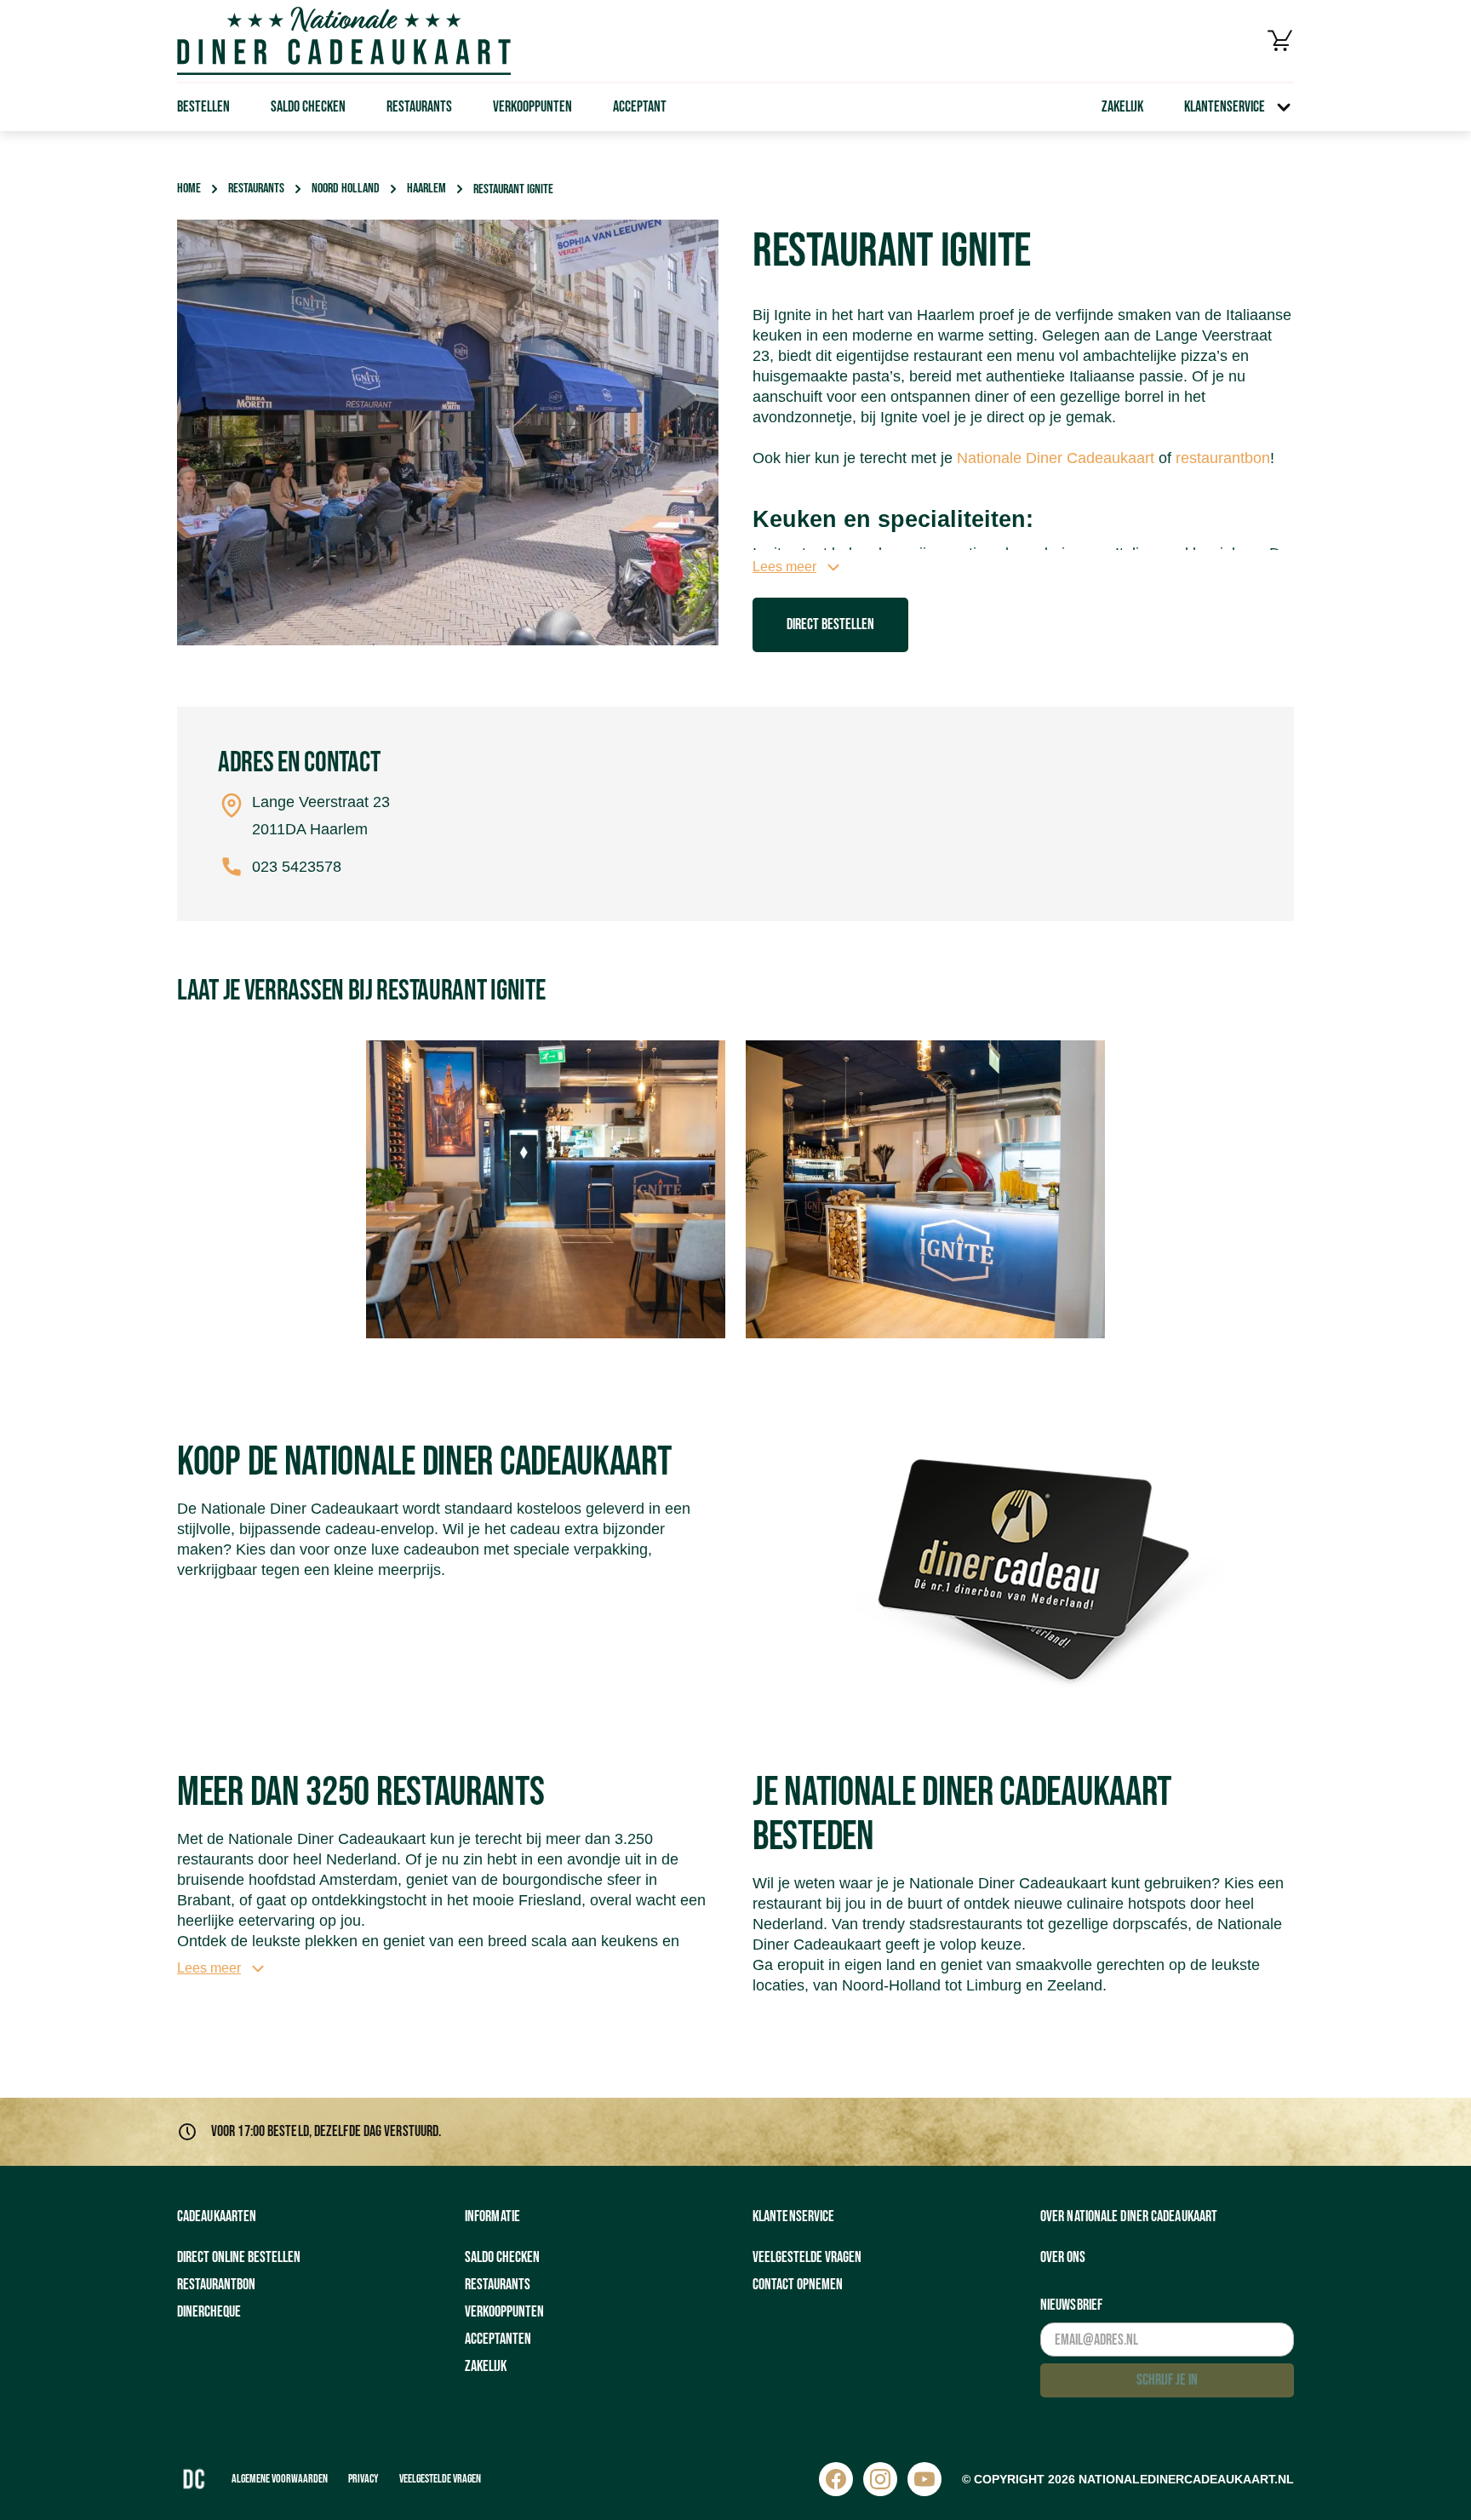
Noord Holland (346, 189)
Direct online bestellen (239, 2257)
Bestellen (203, 107)
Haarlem (426, 189)
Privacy (363, 2479)
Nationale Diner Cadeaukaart (1056, 458)
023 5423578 (297, 867)
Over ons (1063, 2257)
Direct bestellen (830, 624)
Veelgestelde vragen (807, 2257)
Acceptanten (498, 2339)
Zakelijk (1122, 107)
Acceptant (640, 107)
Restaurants (419, 107)
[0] (1280, 41)
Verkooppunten (532, 107)
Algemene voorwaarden (280, 2479)
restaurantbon (1223, 458)
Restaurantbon (216, 2285)
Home (189, 189)
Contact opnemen (798, 2285)
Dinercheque (209, 2312)
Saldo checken (308, 107)
